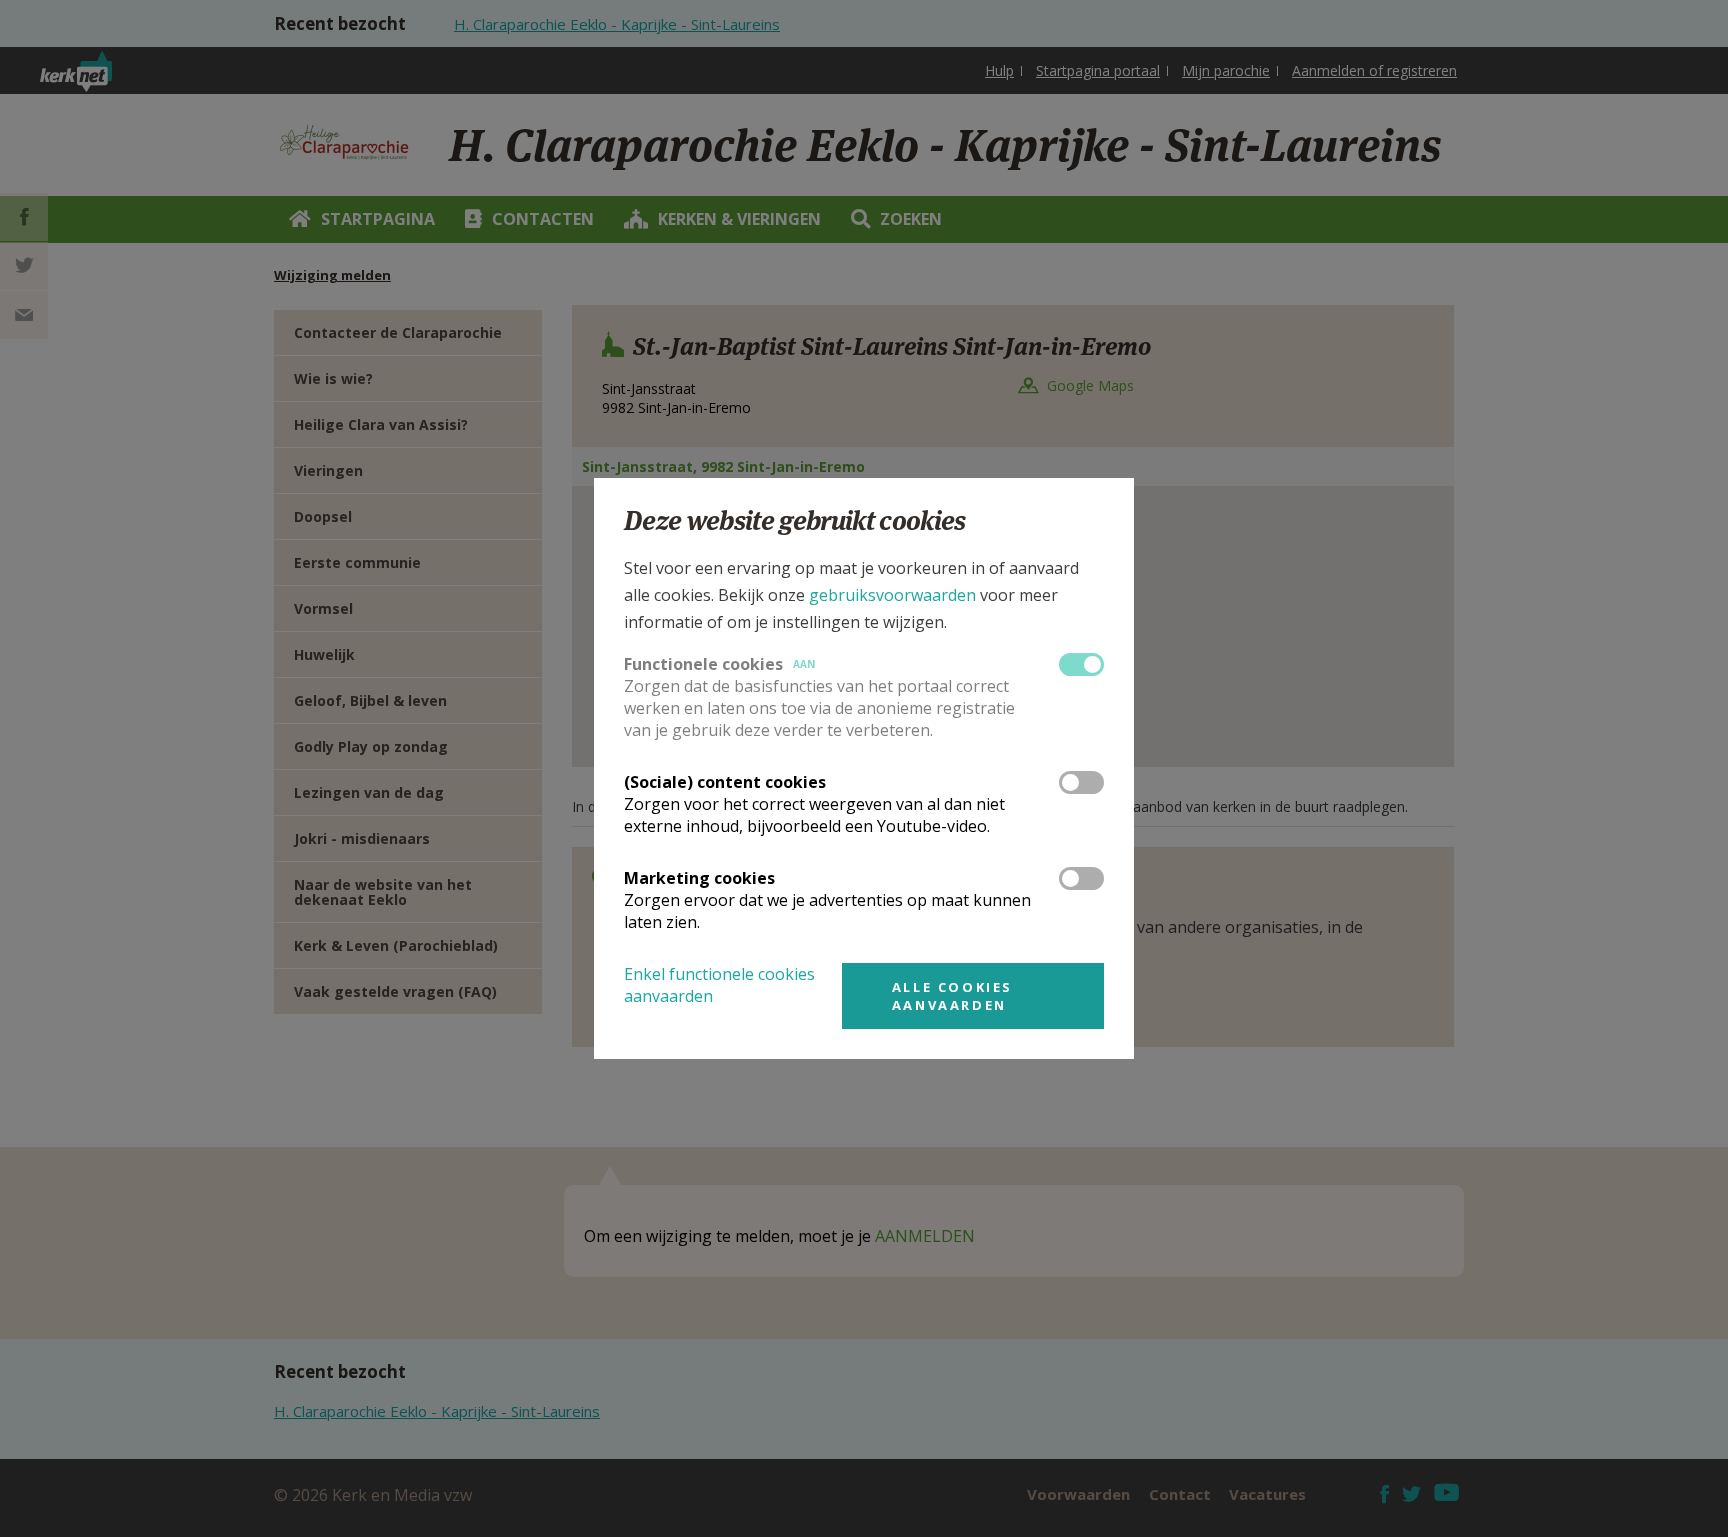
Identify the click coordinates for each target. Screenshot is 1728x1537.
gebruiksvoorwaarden (892, 595)
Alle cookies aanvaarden (952, 996)
